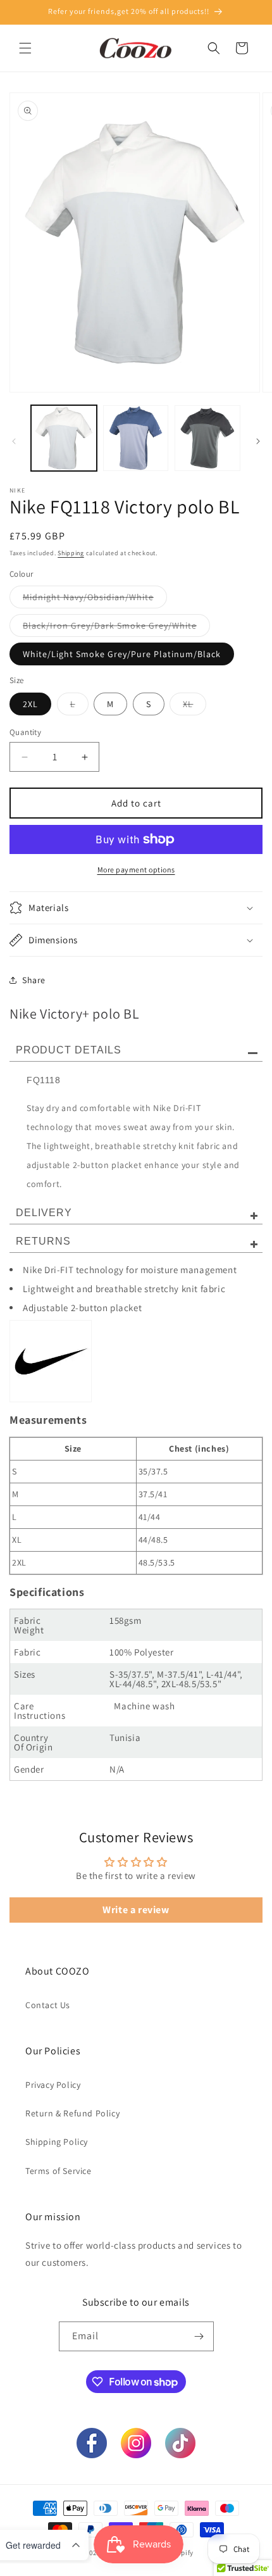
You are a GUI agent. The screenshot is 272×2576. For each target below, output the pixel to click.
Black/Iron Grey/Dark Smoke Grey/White (116, 628)
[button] (25, 48)
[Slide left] (14, 441)
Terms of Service (59, 2171)
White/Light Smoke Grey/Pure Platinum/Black (122, 654)
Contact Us (48, 2005)
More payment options (136, 870)
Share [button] (34, 980)
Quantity (25, 732)
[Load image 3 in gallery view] (207, 438)
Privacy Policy (53, 2085)
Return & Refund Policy (72, 2113)
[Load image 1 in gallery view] (64, 438)
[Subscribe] (199, 2336)
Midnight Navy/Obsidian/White (95, 600)
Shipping (71, 553)
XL (195, 707)
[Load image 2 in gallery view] (136, 438)
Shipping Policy (57, 2142)
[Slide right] (258, 441)
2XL (30, 704)
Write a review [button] (136, 1910)
